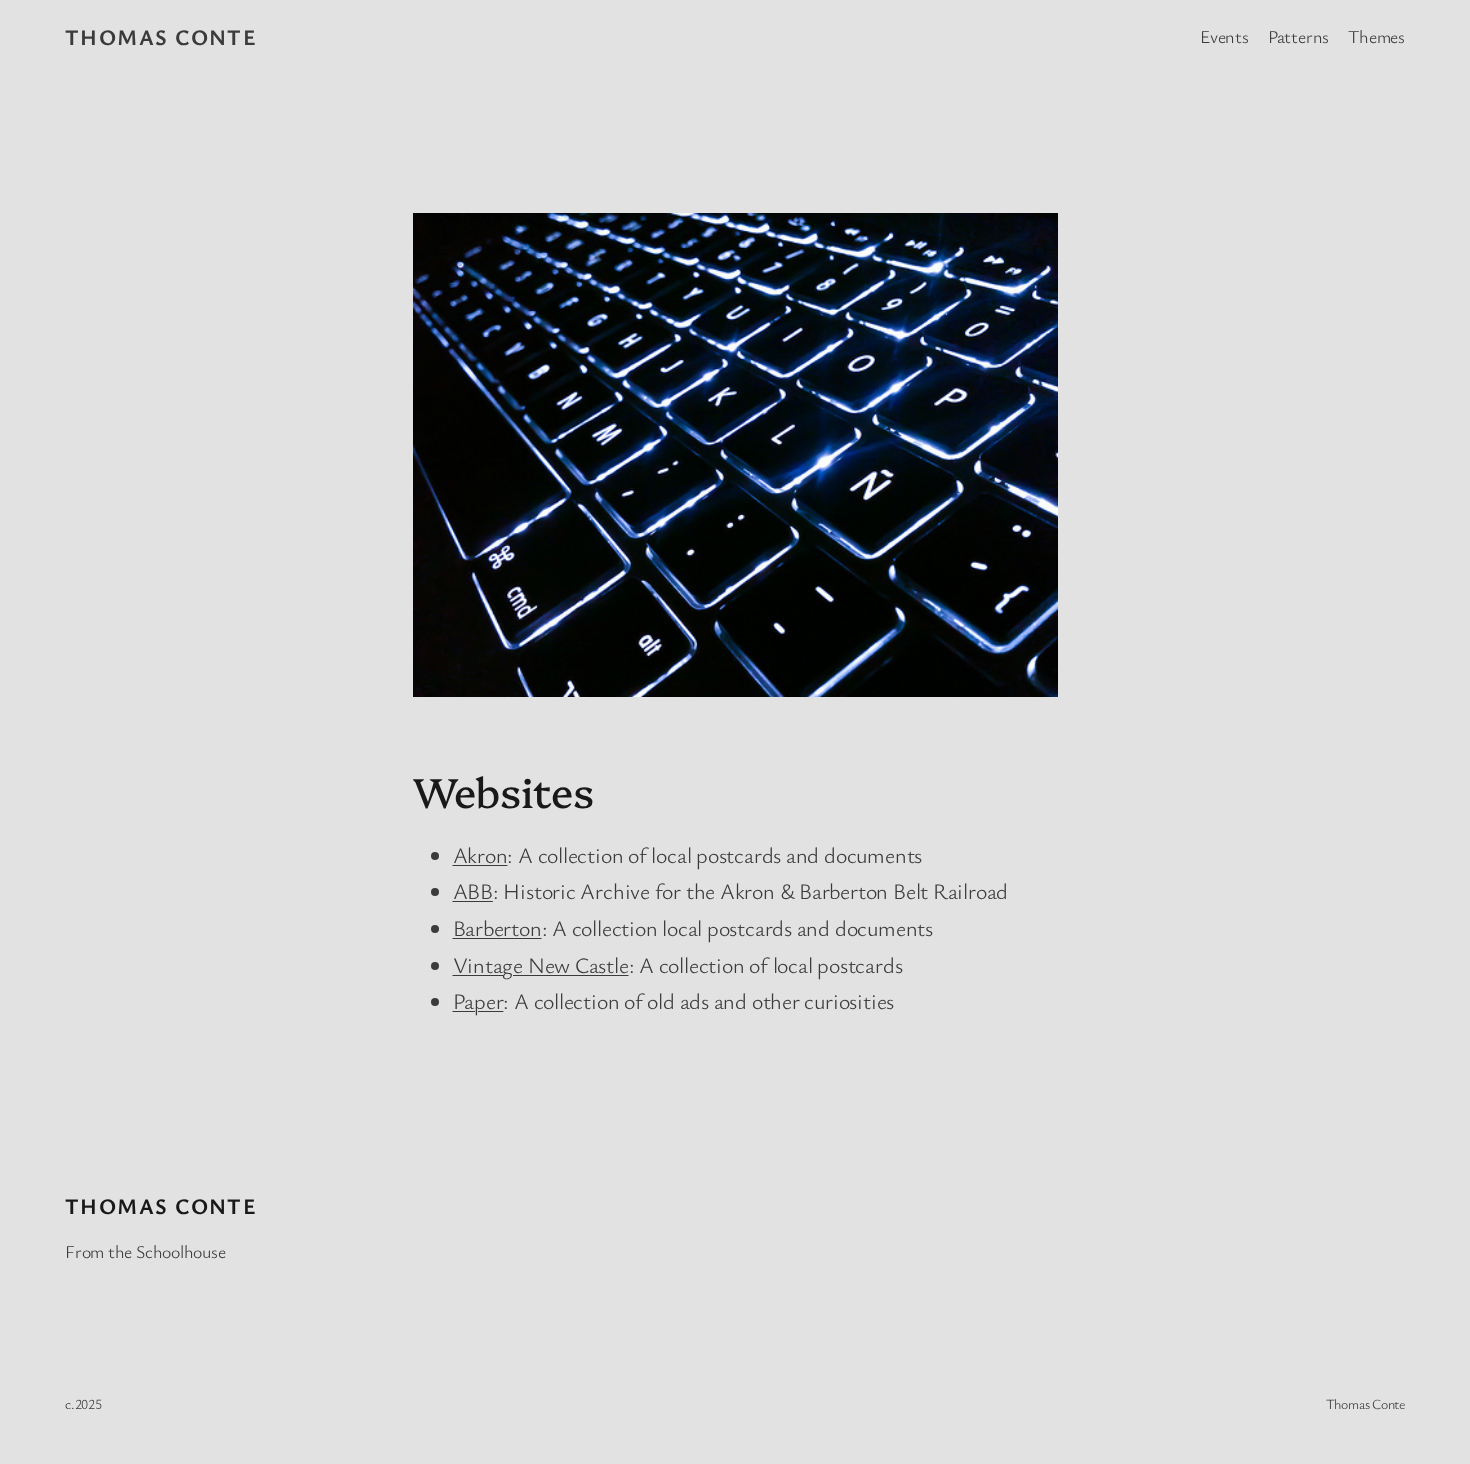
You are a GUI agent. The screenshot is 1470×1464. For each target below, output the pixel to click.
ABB (473, 890)
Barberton (497, 927)
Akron (480, 854)
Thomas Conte (161, 36)
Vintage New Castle (541, 964)
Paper (478, 1000)
